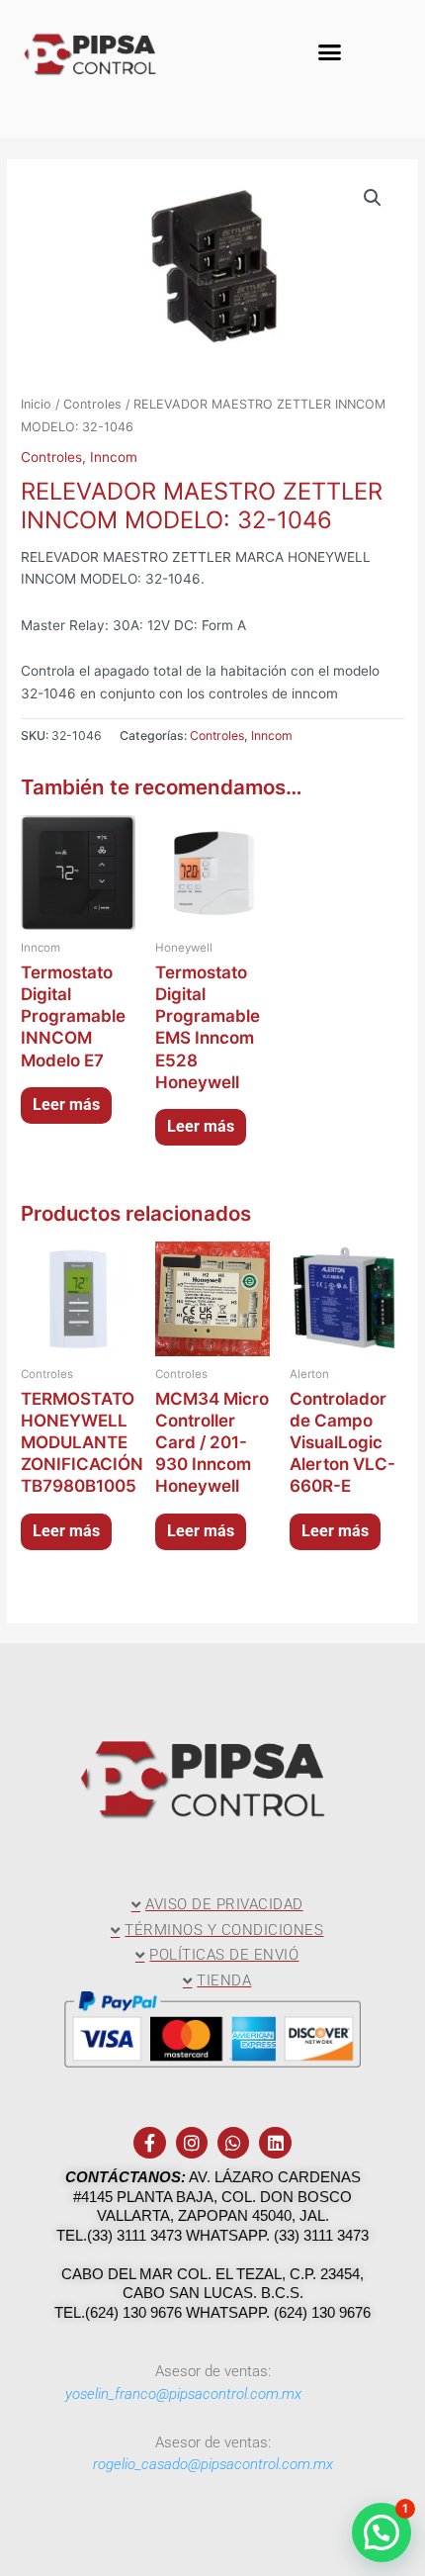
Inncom (114, 457)
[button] (330, 52)
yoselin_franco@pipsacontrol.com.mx (183, 2394)
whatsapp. (230, 2235)
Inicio (36, 404)
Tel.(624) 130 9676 (118, 2312)
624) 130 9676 (325, 2312)
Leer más (66, 1104)
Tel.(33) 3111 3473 (119, 2235)
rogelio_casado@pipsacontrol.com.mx (213, 2464)
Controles (92, 404)
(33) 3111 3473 (321, 2235)
